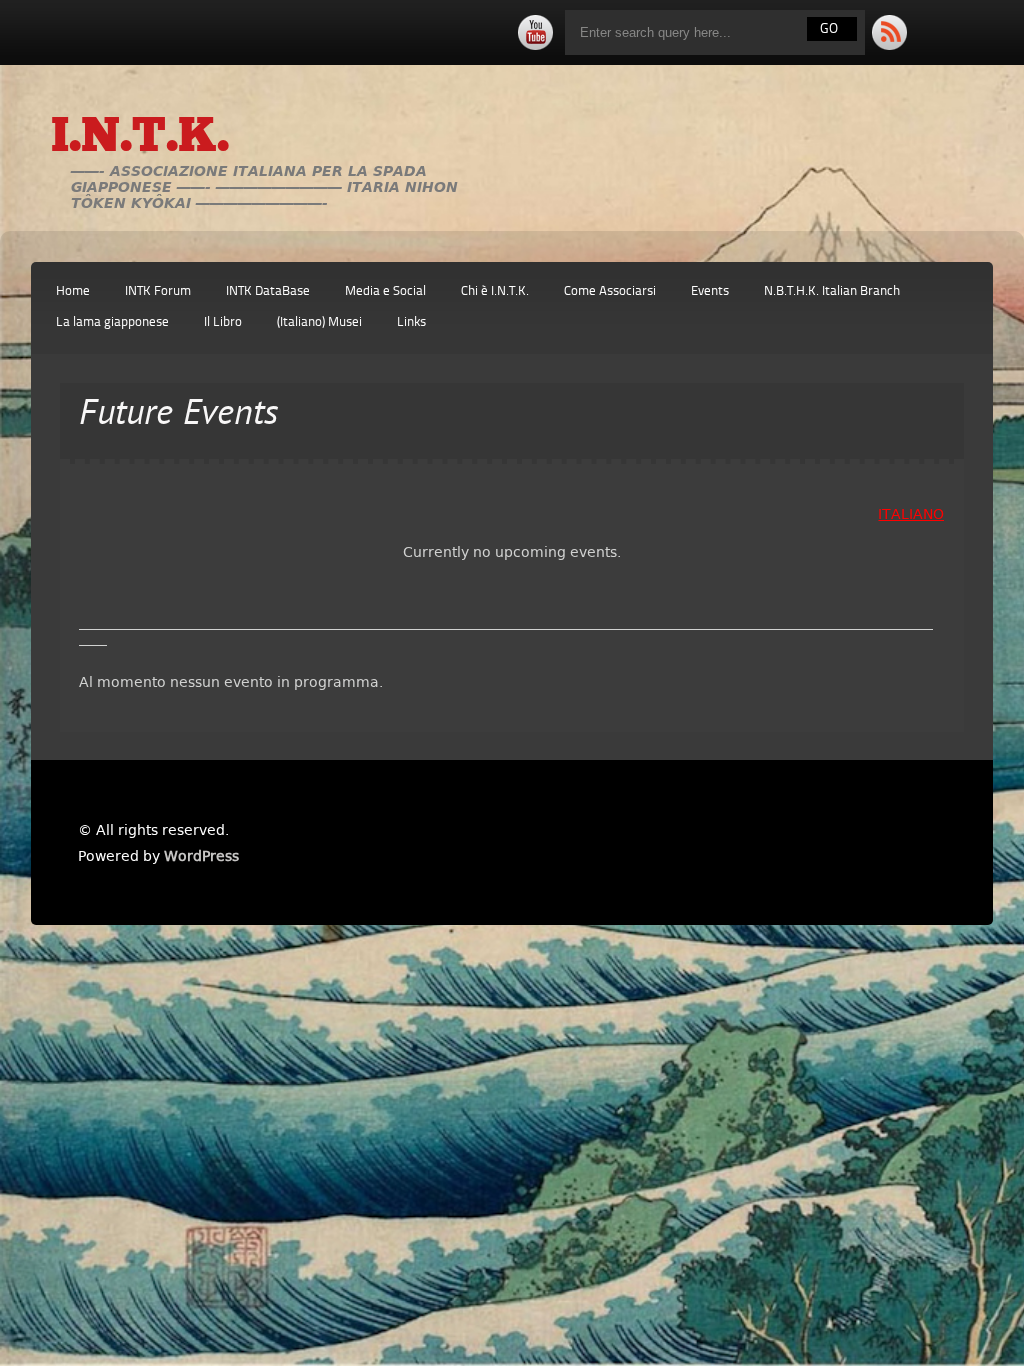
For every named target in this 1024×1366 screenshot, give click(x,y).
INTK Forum (158, 291)
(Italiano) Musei (319, 322)
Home (73, 291)
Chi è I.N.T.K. (495, 291)
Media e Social (385, 291)
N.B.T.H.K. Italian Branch (832, 291)
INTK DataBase (268, 291)
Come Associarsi (610, 291)
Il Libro (223, 322)
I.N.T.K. (140, 139)
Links (411, 322)
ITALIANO (911, 514)
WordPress (201, 856)
